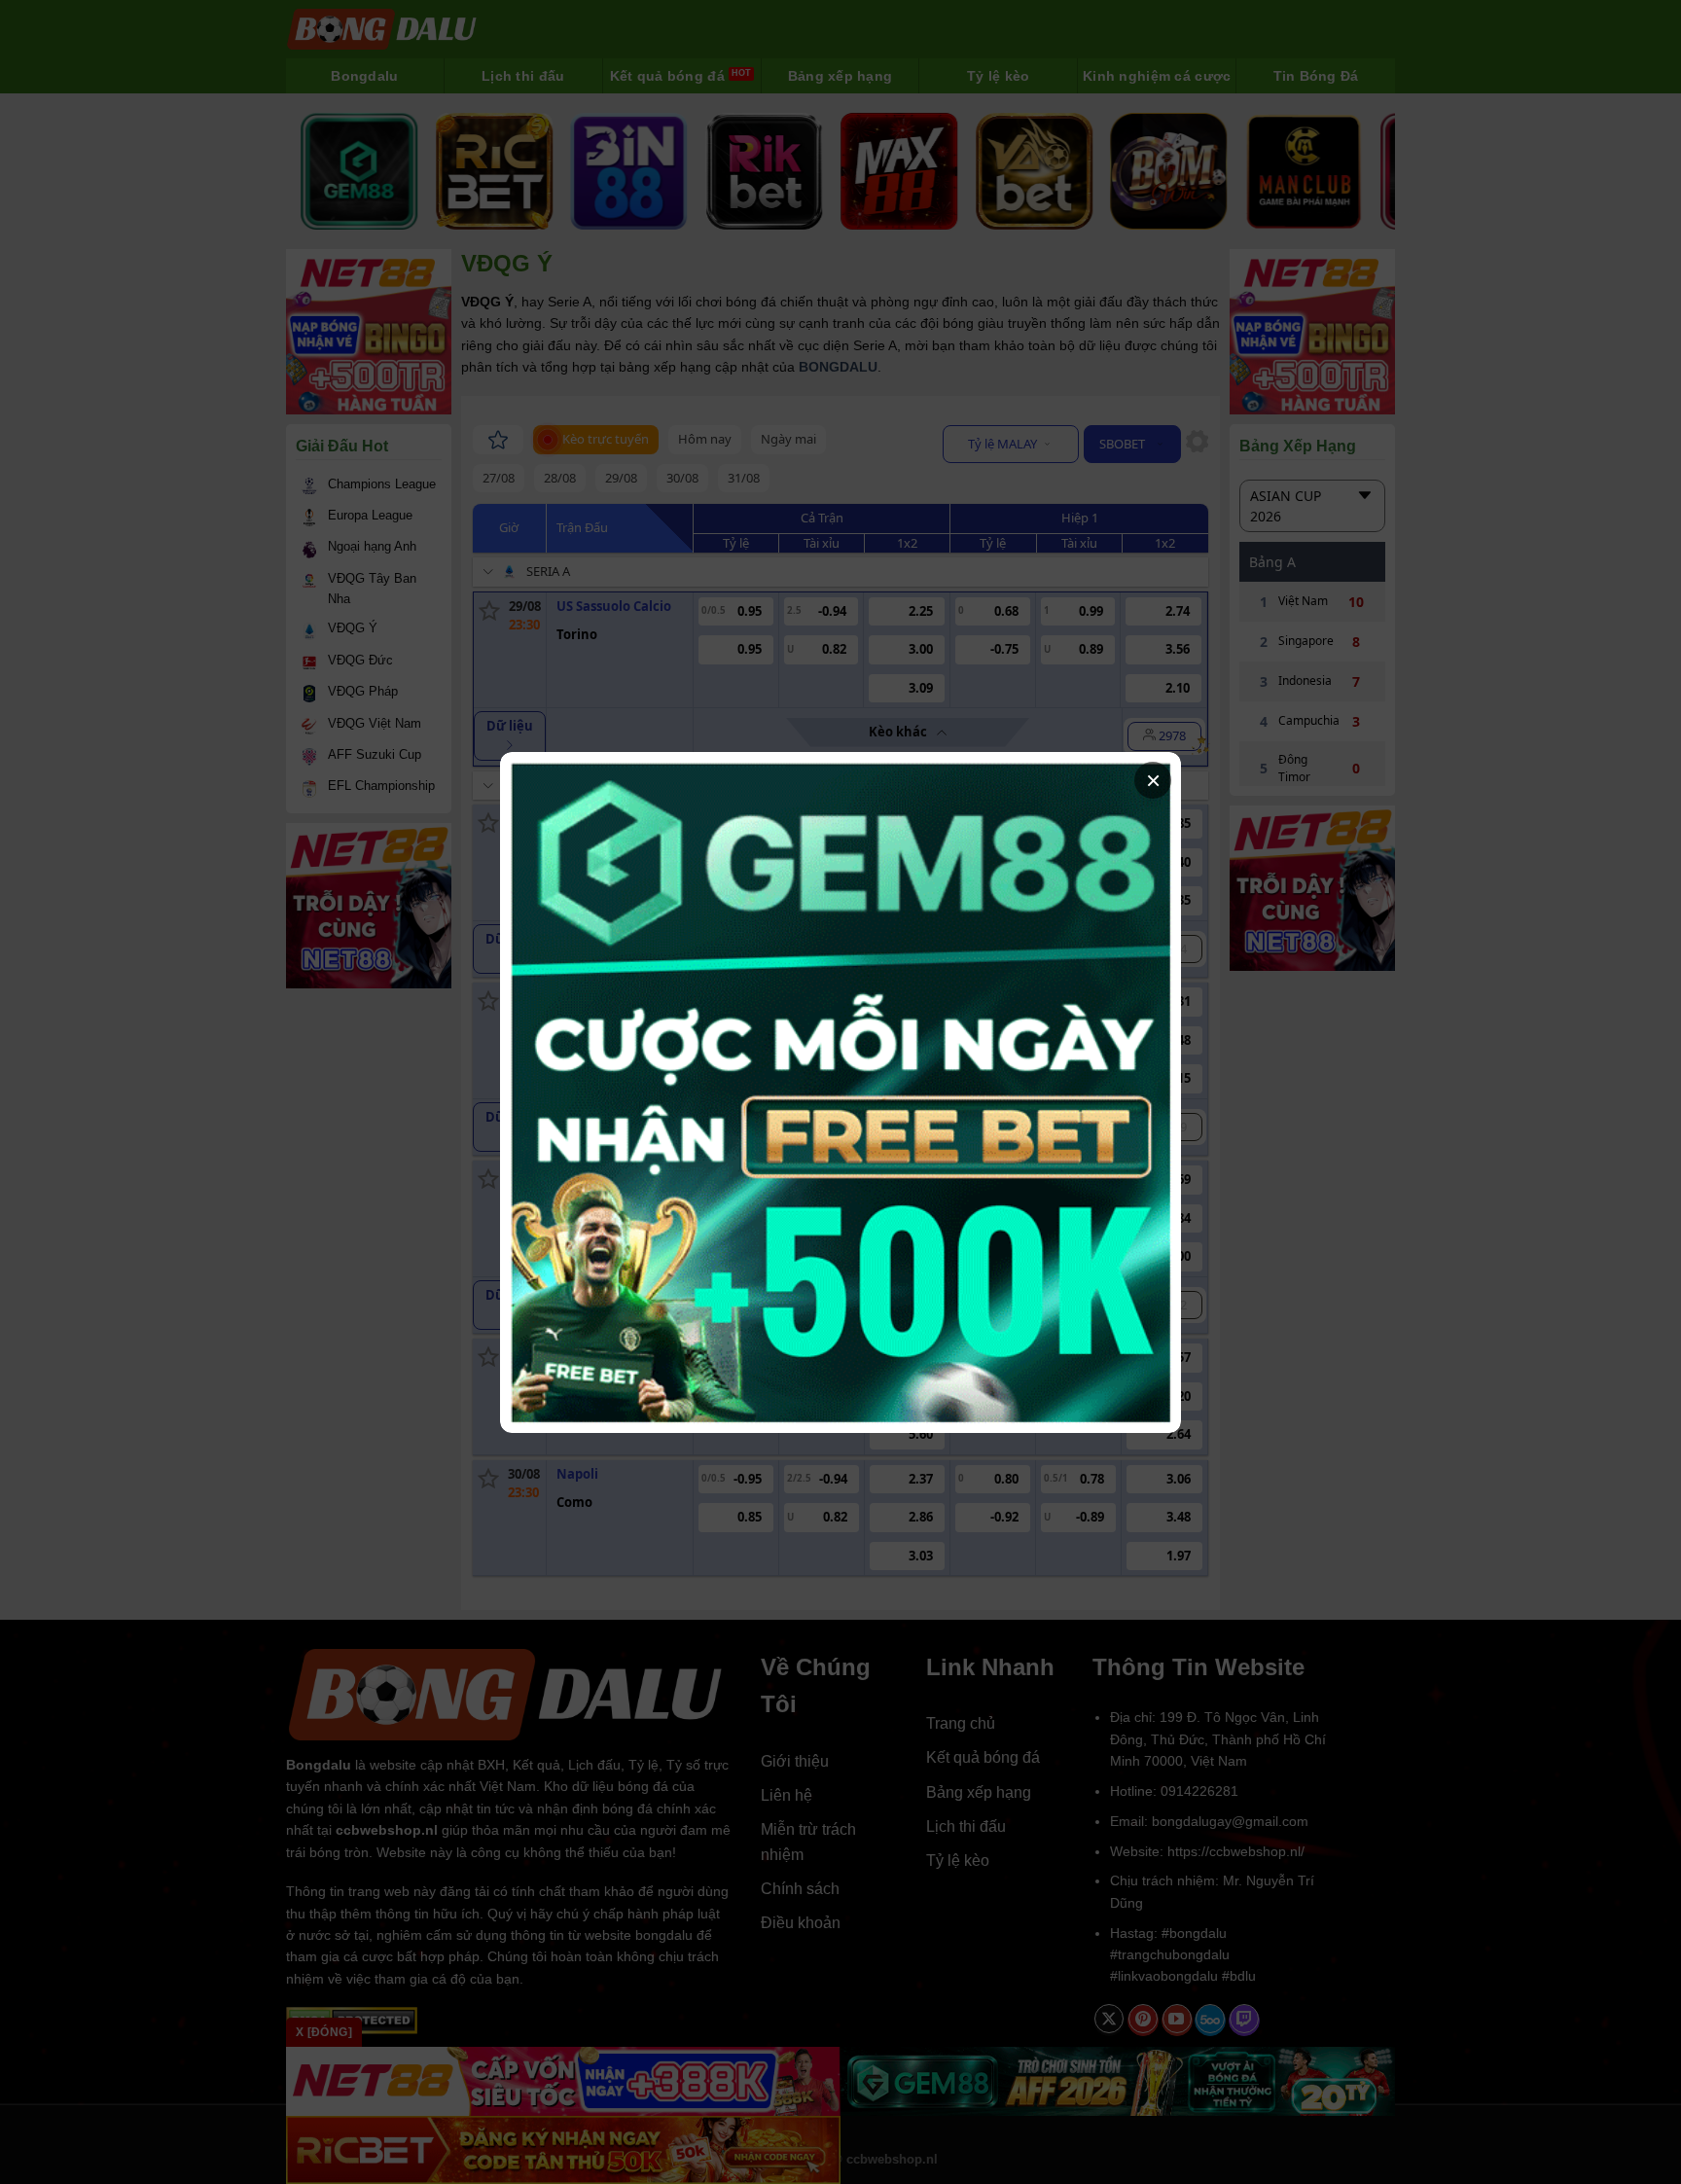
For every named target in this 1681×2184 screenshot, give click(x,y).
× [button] (1153, 780)
